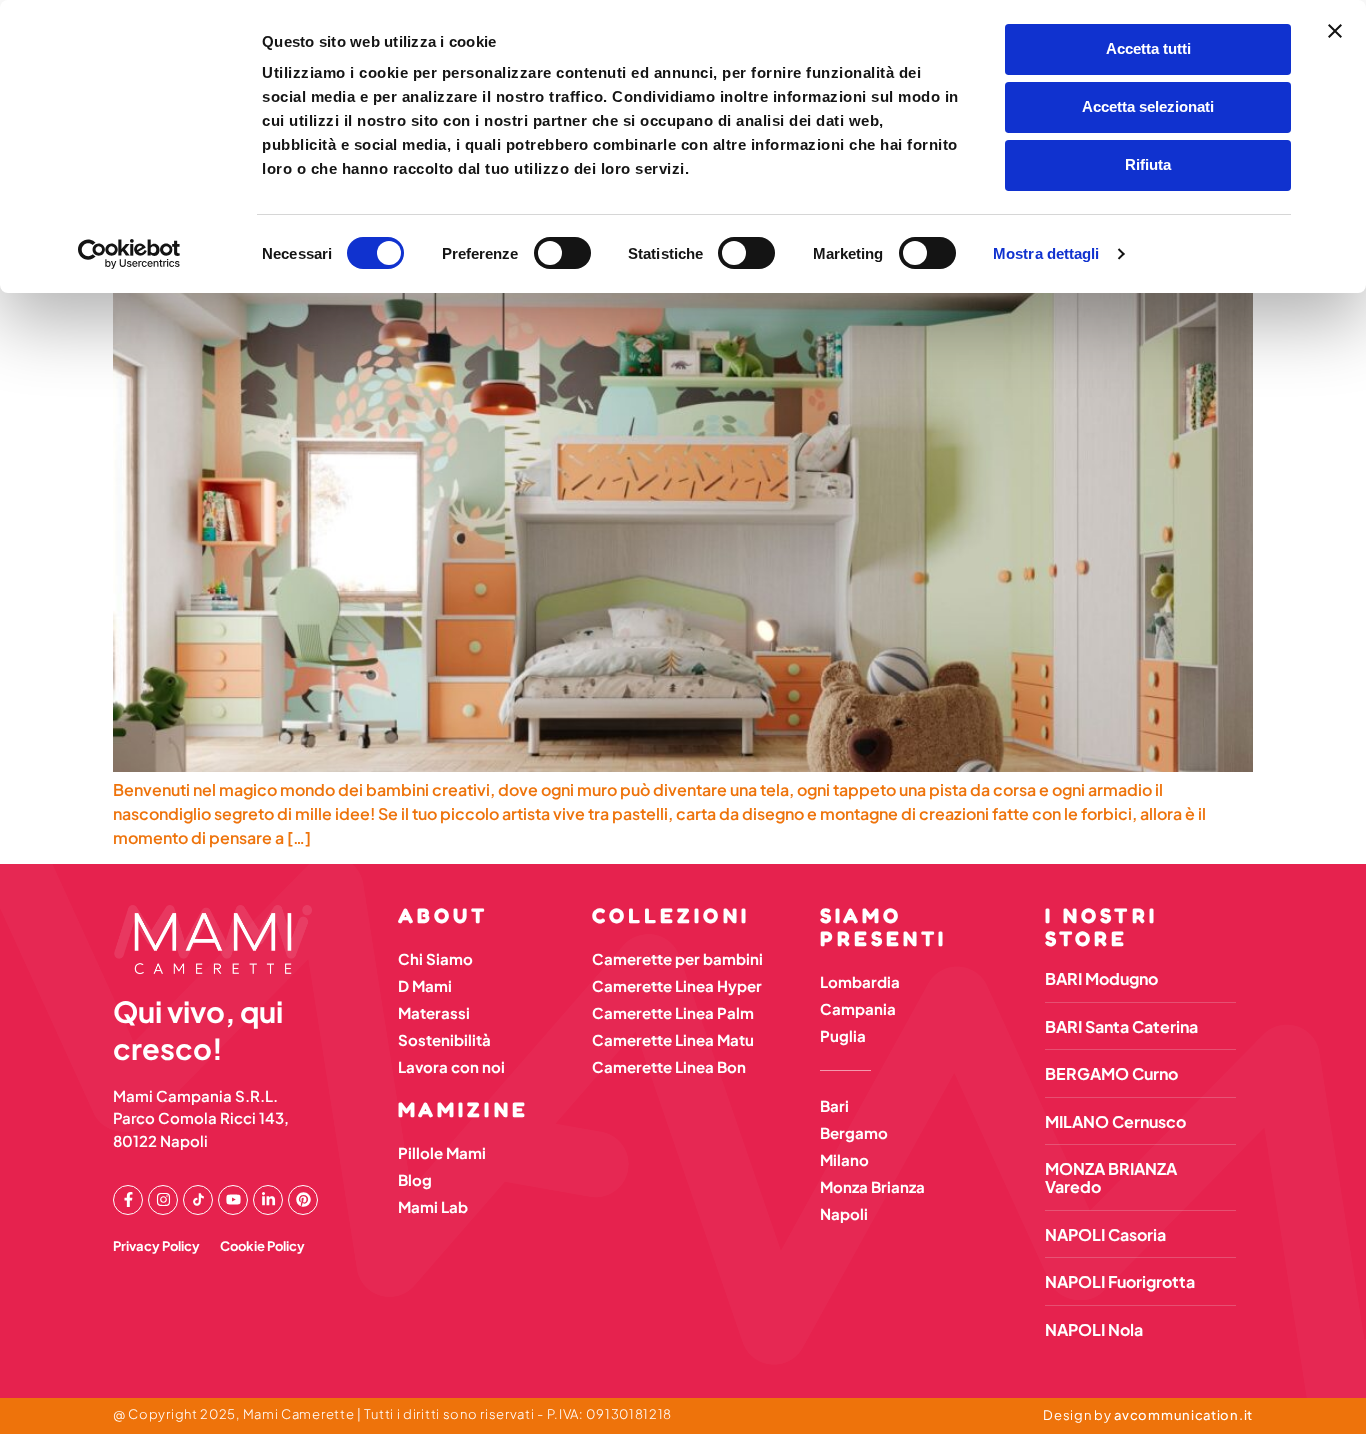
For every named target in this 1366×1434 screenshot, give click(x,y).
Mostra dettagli (1046, 253)
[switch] (562, 253)
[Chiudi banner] (1335, 31)
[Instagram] (163, 1200)
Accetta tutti (1148, 48)
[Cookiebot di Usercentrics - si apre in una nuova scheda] (129, 254)
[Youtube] (233, 1200)
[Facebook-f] (128, 1200)
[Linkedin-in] (268, 1200)
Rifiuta (1148, 164)
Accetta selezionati (1148, 106)
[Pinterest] (303, 1200)
